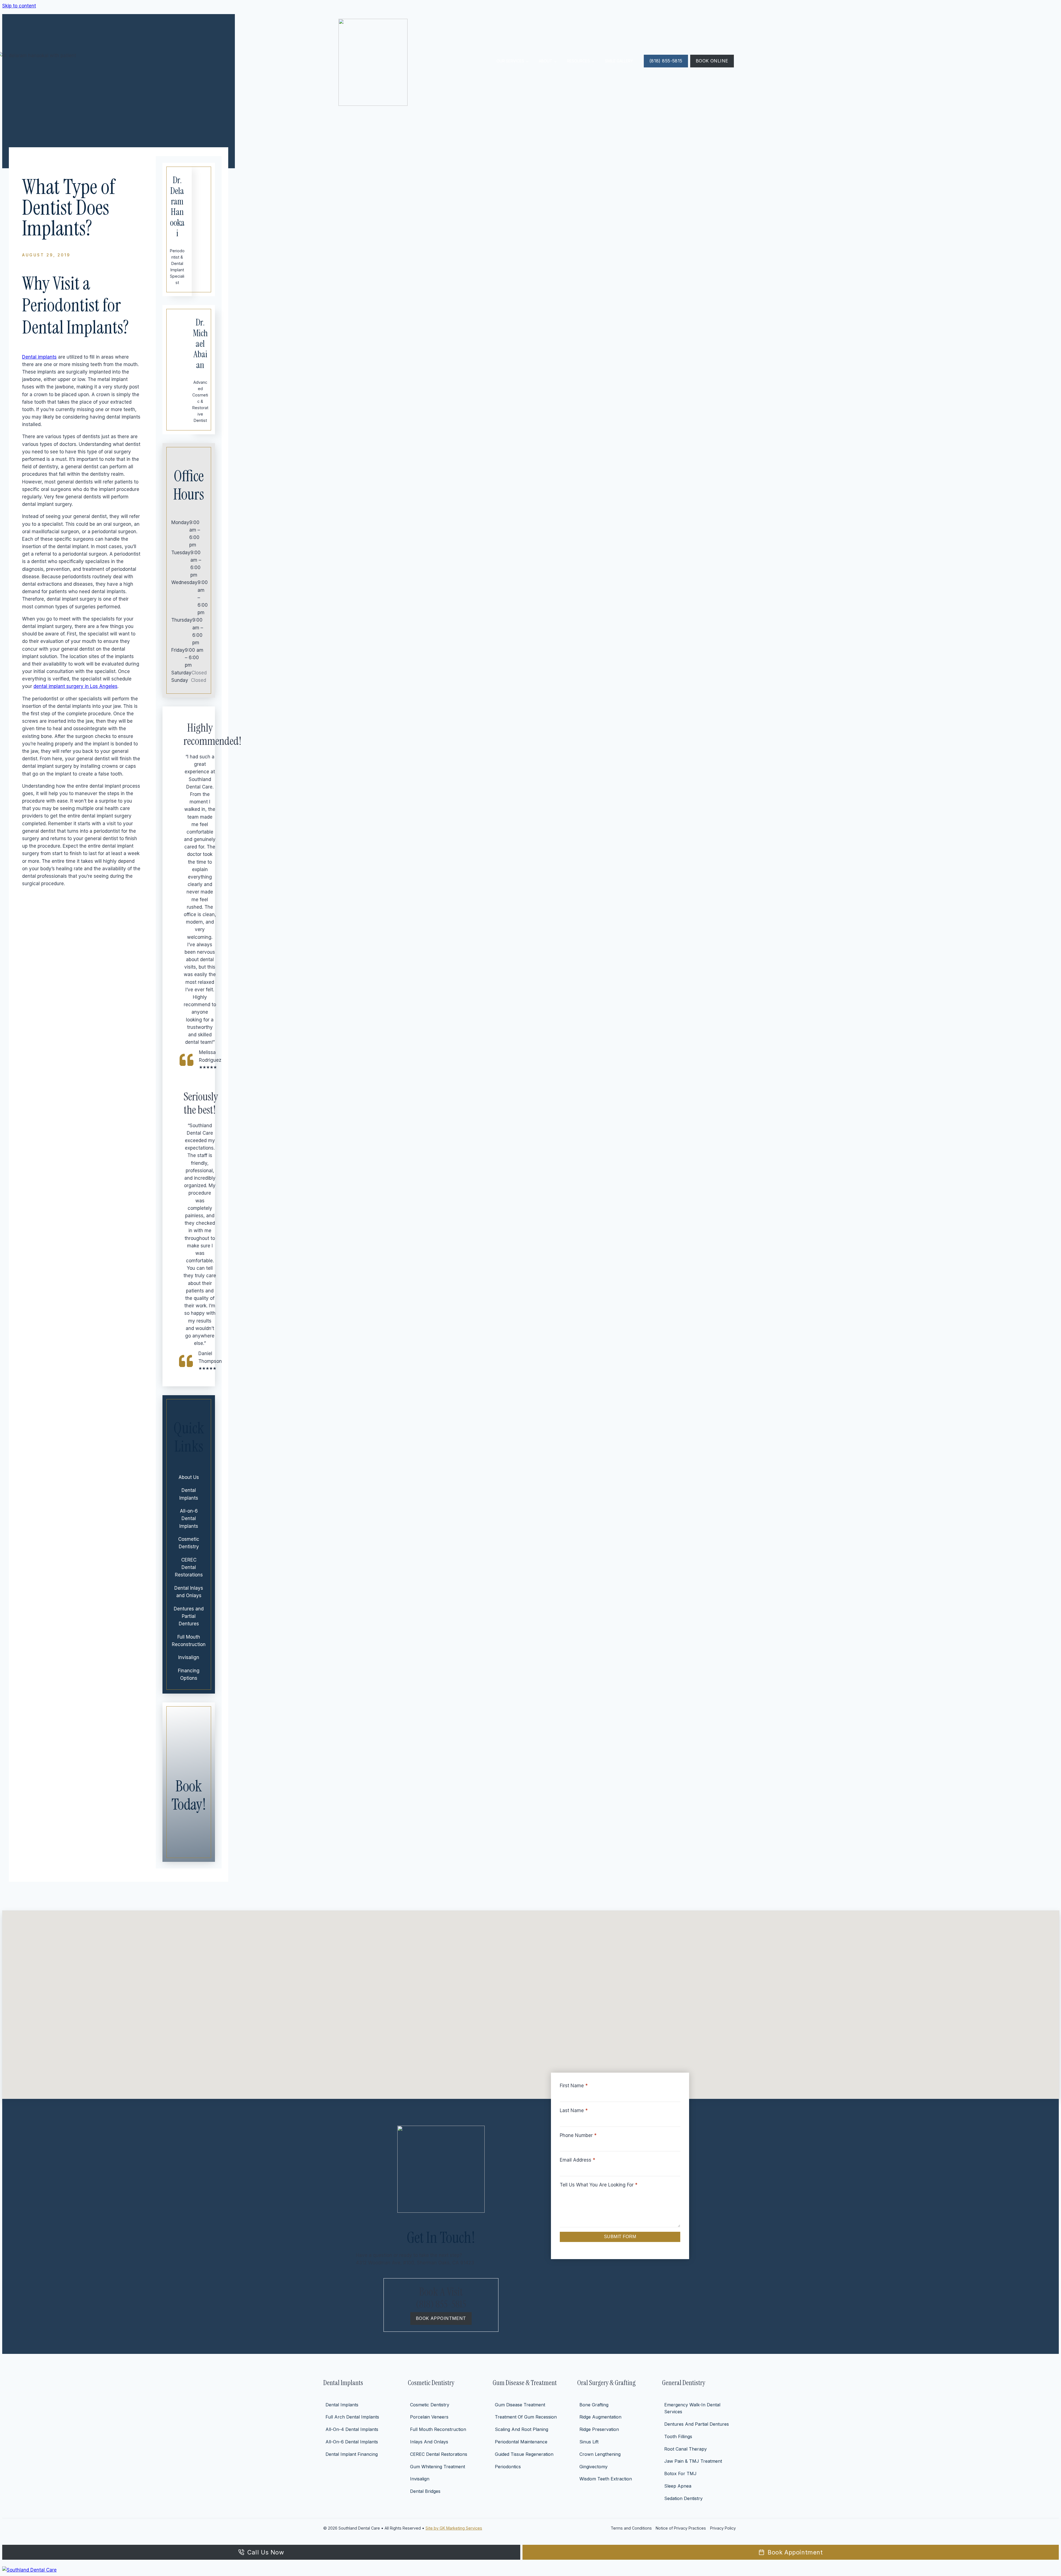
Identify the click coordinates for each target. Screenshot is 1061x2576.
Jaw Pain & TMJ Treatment (693, 2461)
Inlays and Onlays (429, 2442)
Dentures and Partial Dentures (189, 1616)
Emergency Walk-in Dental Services (692, 2408)
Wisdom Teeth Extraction (606, 2479)
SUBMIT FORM (620, 2237)
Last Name (574, 2110)
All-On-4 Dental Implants (352, 2429)
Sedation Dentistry (683, 2498)
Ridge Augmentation (600, 2417)
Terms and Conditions (631, 2528)
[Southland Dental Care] (530, 2570)
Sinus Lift (589, 2442)
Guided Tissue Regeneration (524, 2454)
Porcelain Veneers (429, 2417)
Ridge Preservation (599, 2429)
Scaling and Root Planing (522, 2429)
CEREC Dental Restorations (189, 1567)
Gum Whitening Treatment (438, 2467)
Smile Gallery (619, 61)
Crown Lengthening (600, 2454)
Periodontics (508, 2467)
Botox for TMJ (680, 2474)
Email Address (577, 2160)
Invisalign (189, 1657)
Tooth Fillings (678, 2436)
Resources (578, 61)
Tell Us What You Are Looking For (599, 2185)
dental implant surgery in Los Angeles (75, 686)
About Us (189, 1477)
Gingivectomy (593, 2467)
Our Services (510, 61)
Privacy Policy (723, 2528)
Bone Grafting (594, 2405)
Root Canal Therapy (686, 2449)
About (546, 61)
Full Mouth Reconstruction (189, 1641)
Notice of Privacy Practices (681, 2528)
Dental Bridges (425, 2491)
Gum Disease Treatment (520, 2405)
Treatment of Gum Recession (526, 2417)
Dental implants (39, 357)
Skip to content (19, 6)
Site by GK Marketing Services (454, 2528)
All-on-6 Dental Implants (189, 1518)
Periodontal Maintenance (521, 2442)
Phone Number (578, 2135)
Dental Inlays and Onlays (189, 1592)
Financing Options (189, 1674)
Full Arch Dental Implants (352, 2417)
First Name (574, 2086)
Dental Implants (189, 1494)
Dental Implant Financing (352, 2454)
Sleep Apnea (678, 2486)
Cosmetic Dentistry (189, 1543)
